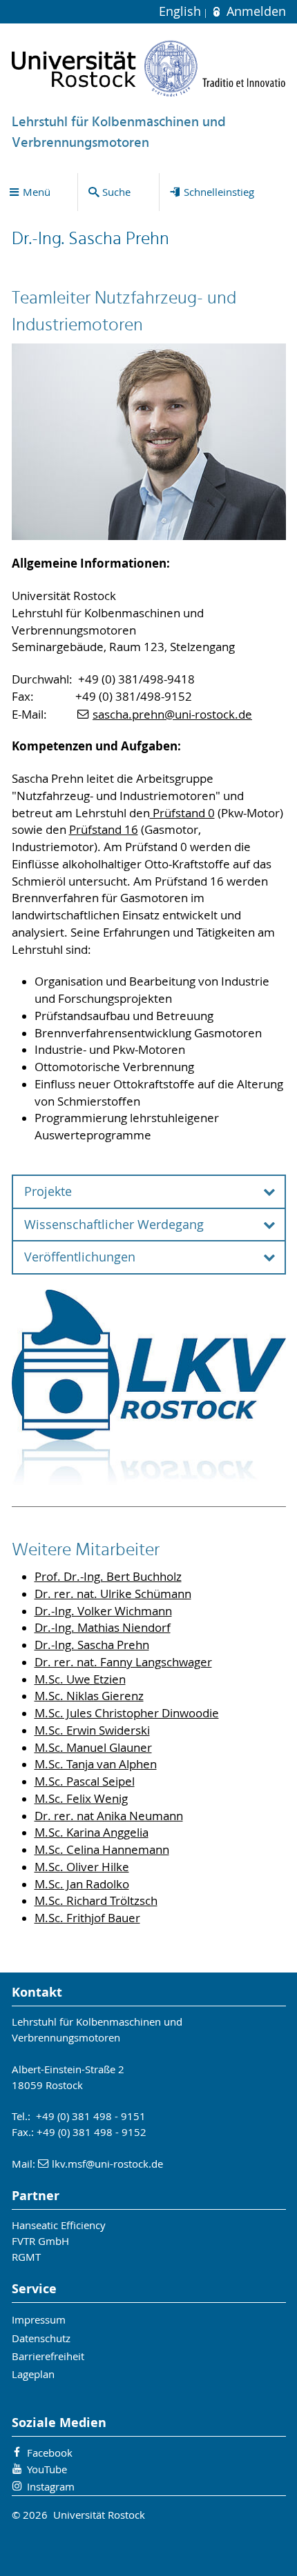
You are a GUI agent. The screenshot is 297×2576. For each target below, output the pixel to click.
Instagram (51, 2486)
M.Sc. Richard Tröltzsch (96, 1901)
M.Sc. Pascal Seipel (85, 1781)
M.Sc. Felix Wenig (81, 1799)
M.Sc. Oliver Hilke (82, 1867)
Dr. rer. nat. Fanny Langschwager (123, 1662)
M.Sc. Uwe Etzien (80, 1679)
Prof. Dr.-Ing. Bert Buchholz (108, 1577)
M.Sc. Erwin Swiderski (92, 1730)
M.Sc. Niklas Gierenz (89, 1696)
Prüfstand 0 (182, 813)
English (182, 11)
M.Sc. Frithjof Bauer (87, 1918)
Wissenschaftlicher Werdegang (114, 1225)
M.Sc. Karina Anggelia (92, 1833)
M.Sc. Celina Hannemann (102, 1850)
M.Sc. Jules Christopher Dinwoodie (127, 1713)
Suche (116, 192)
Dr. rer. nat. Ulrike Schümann (113, 1594)
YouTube (47, 2469)
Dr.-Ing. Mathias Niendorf (103, 1628)
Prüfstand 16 (104, 830)
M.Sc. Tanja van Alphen (96, 1764)
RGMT (26, 2257)
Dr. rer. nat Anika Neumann (109, 1816)
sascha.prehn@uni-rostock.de (172, 715)
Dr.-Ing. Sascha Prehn (92, 1645)
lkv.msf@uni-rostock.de (107, 2164)
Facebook (50, 2453)
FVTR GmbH (40, 2241)
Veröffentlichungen (80, 1257)
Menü (37, 192)
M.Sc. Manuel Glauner (93, 1748)
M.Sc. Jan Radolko (82, 1884)
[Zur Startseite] (149, 68)
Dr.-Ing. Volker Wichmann (103, 1611)
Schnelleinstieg (219, 192)
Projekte (48, 1191)
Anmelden (254, 11)
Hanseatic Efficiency (59, 2225)
